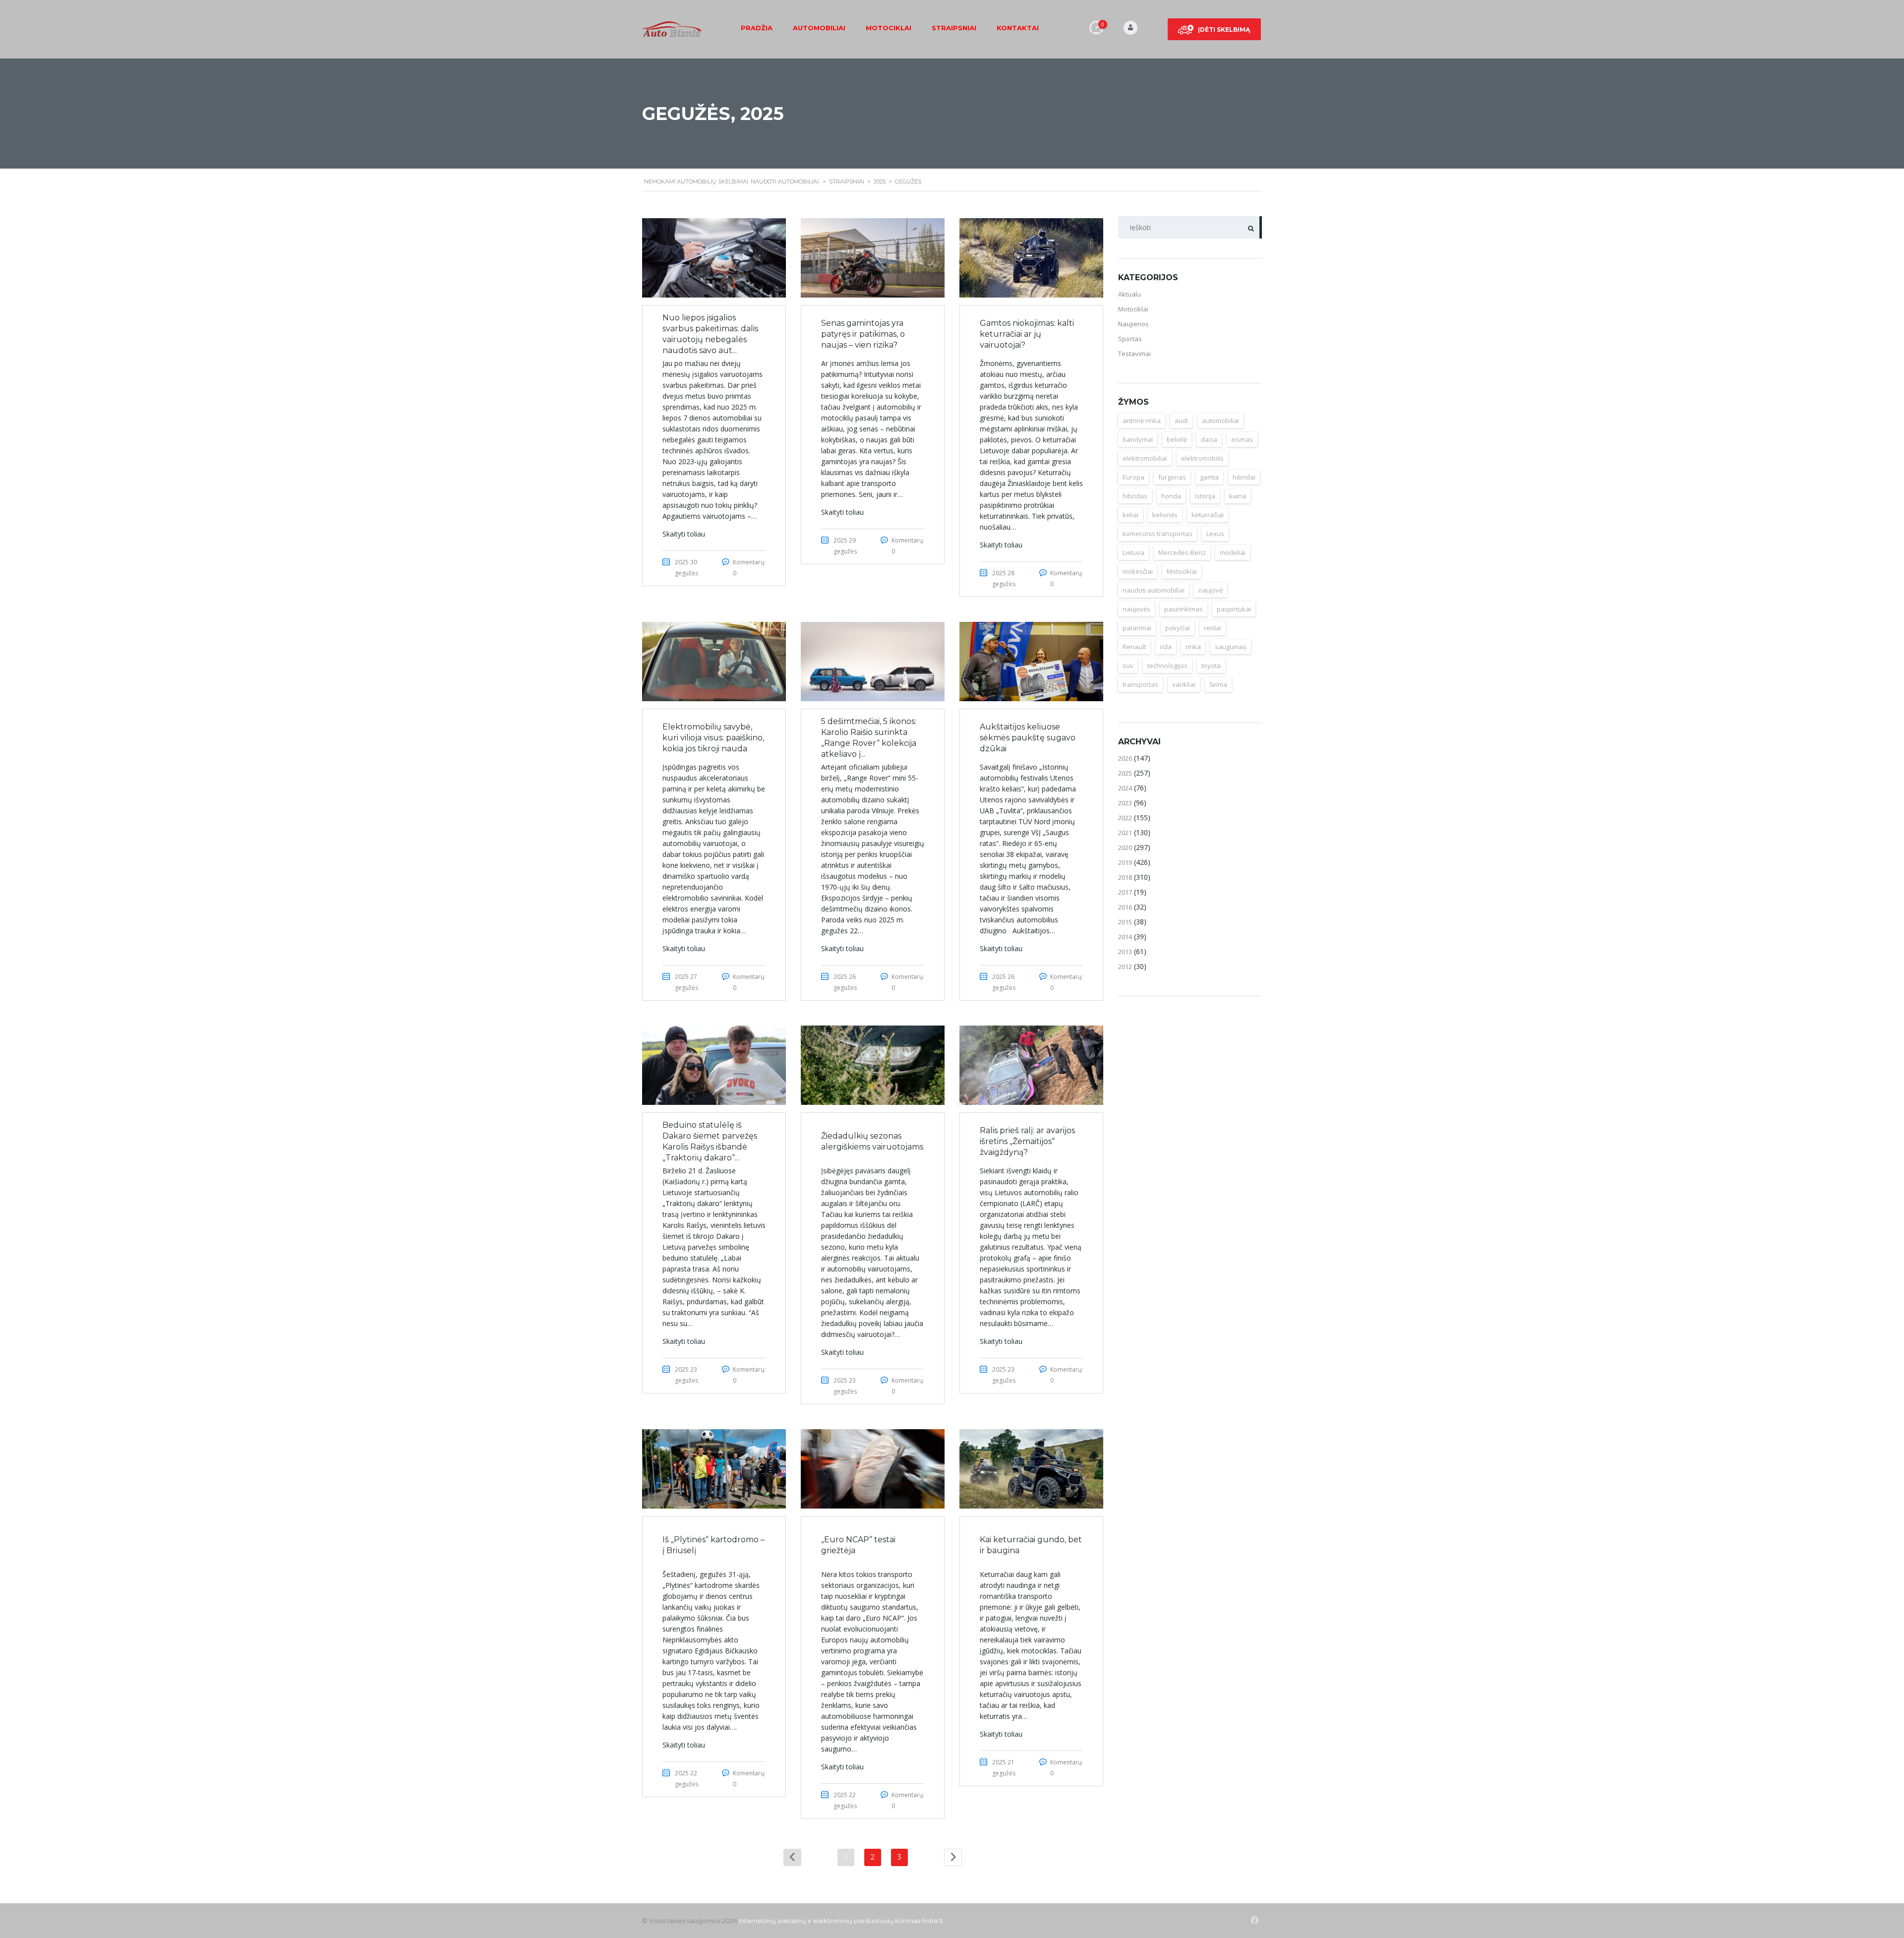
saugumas (1231, 647)
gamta (1209, 477)
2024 (1125, 788)
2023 (1125, 803)
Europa (1133, 477)
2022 (1125, 818)
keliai (1130, 515)
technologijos (1167, 666)
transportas (1140, 684)
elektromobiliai (1145, 458)
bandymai (1138, 439)
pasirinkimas (1184, 609)
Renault (1134, 647)
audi (1181, 421)
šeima (1218, 684)
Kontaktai (1018, 28)
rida (1166, 647)
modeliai (1233, 552)
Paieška (1251, 227)
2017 (1125, 892)
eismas (1242, 439)
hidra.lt (932, 1921)
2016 (1125, 907)
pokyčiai (1178, 628)
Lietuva (1133, 552)
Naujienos (1133, 324)
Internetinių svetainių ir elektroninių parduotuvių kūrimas (830, 1921)
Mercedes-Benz (1182, 552)
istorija (1205, 496)
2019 (1125, 862)
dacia (1209, 439)
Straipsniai (954, 28)
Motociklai (889, 28)
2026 (1125, 758)
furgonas (1172, 477)
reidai (1213, 628)
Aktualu (1130, 294)
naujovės (1136, 609)
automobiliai (1220, 421)
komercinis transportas (1158, 534)
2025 (1125, 773)
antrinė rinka (1142, 421)
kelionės (1165, 515)
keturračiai (1208, 515)
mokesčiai (1138, 571)
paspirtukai (1234, 609)
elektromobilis (1202, 458)
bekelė (1177, 439)
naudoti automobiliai (1154, 590)
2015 (1125, 922)
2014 (1125, 937)
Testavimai (1134, 354)
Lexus (1215, 534)
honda (1171, 496)
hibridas (1135, 496)
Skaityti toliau (684, 534)
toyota (1211, 666)
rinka (1193, 647)
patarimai (1137, 628)
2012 (1125, 967)
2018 (1125, 877)
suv (1128, 666)
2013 (1125, 952)
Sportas (1130, 339)
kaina (1238, 496)
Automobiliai (819, 28)
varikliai (1184, 684)
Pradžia (757, 28)
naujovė (1211, 590)
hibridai (1244, 477)
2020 (1125, 848)
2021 (1125, 833)
